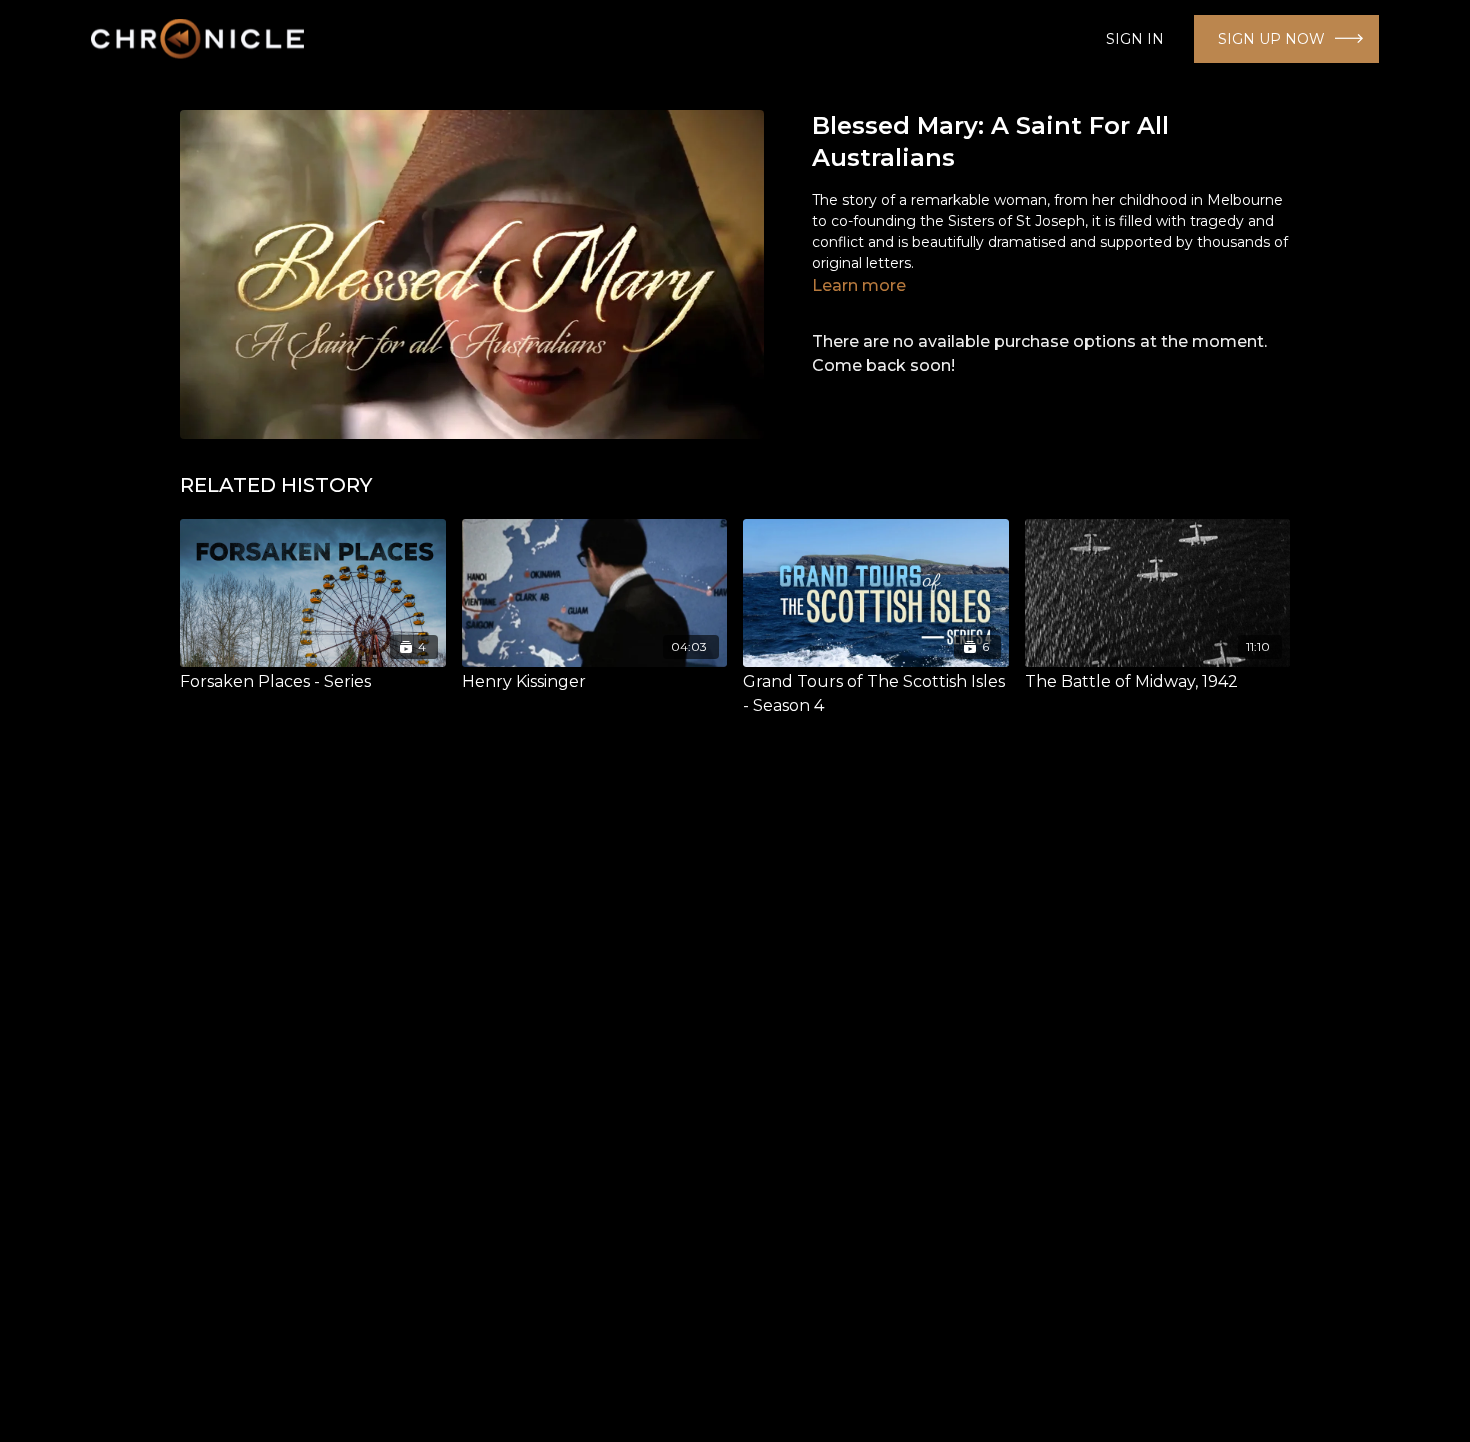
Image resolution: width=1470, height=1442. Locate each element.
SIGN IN (1135, 39)
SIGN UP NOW (1271, 39)
